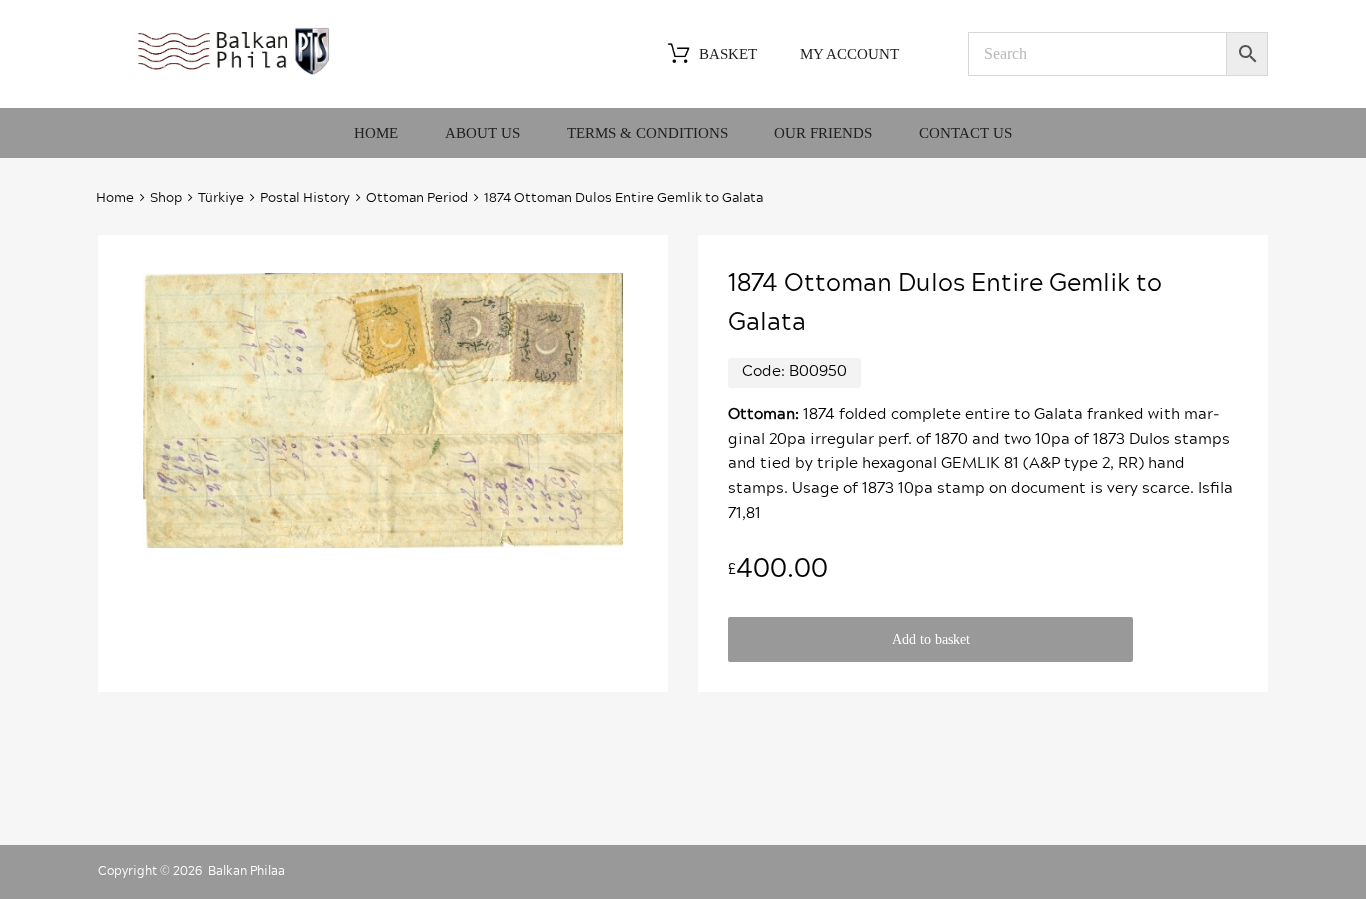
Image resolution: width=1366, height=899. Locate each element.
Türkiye (221, 198)
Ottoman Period (417, 198)
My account (849, 54)
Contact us (965, 133)
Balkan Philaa (246, 871)
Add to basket (931, 639)
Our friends (823, 133)
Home (376, 133)
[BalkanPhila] (234, 73)
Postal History (305, 198)
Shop (166, 198)
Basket (728, 54)
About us (482, 133)
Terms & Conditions (647, 133)
